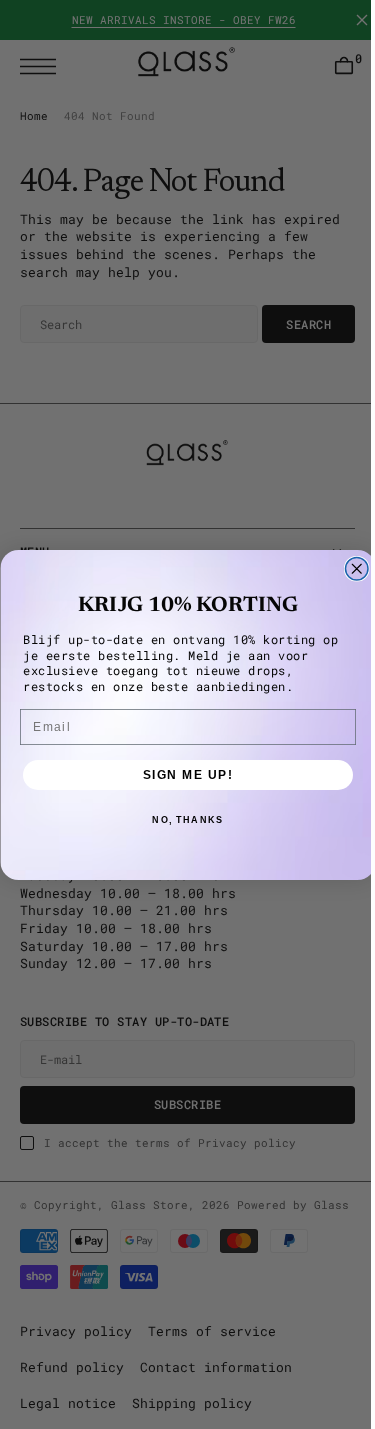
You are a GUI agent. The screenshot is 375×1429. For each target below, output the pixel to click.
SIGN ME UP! (180, 774)
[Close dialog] (349, 568)
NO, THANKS (179, 819)
